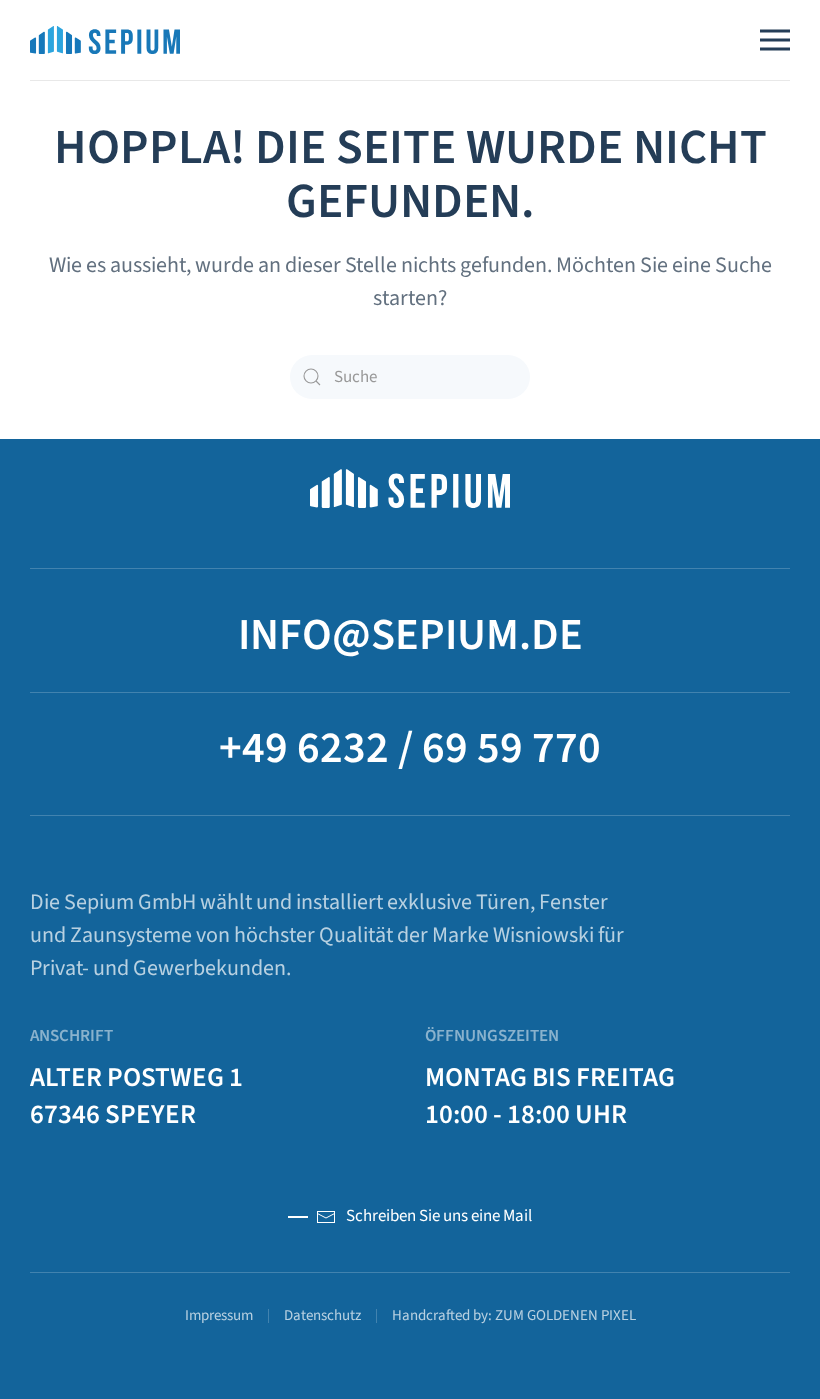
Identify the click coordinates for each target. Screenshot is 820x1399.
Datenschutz (322, 1315)
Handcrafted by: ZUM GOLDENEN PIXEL (514, 1315)
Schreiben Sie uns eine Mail (439, 1216)
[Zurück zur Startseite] (105, 40)
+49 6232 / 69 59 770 (410, 748)
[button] (775, 40)
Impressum (219, 1315)
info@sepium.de (410, 635)
